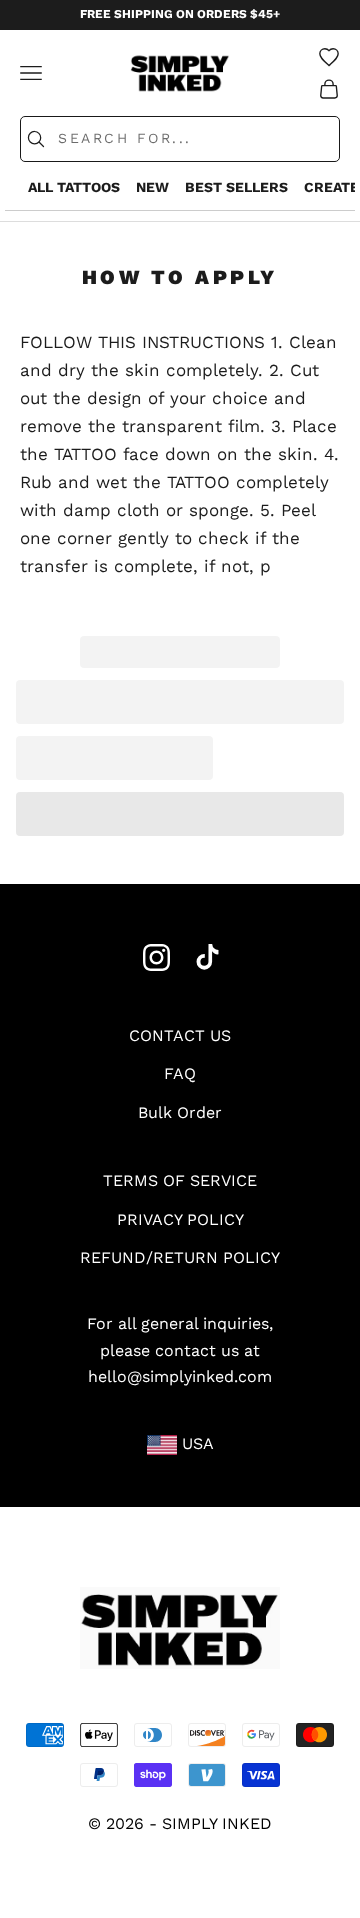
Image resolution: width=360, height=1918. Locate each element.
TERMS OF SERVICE (180, 1180)
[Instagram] (156, 957)
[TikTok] (207, 957)
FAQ (180, 1073)
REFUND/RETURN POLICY (180, 1257)
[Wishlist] (329, 57)
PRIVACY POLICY (180, 1219)
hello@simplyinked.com (180, 1376)
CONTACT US (180, 1035)
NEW (152, 187)
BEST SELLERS (236, 187)
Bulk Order (180, 1112)
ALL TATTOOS (74, 187)
